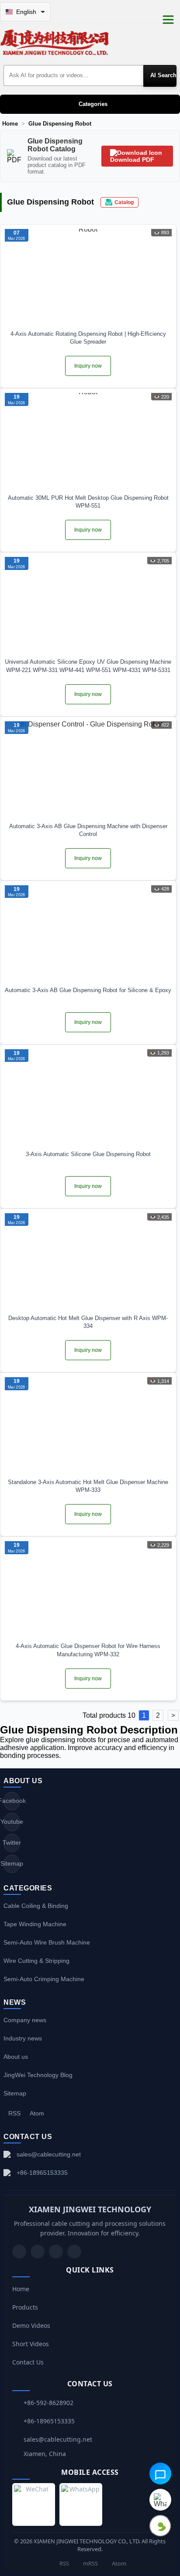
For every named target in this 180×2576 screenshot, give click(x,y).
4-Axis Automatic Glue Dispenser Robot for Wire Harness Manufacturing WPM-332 (88, 1650)
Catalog (124, 202)
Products (25, 2307)
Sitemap (12, 1863)
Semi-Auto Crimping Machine (44, 1979)
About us (16, 2057)
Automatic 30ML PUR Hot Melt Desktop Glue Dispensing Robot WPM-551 (88, 502)
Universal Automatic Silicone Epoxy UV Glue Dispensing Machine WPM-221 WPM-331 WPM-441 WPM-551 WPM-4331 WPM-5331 (88, 666)
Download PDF (132, 160)
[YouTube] (19, 2252)
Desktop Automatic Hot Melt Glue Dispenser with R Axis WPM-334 (88, 1322)
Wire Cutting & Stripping (36, 1961)
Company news (25, 2020)
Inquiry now (88, 366)
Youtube (12, 1822)
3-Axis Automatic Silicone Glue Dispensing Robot (88, 1154)
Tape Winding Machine (35, 1924)
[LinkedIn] (56, 2252)
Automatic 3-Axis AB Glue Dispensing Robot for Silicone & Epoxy (88, 990)
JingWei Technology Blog (38, 2075)
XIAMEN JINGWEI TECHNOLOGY (90, 2209)
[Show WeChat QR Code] (160, 2526)
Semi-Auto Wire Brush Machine (47, 1942)
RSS (14, 2113)
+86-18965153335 (42, 2173)
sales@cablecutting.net (49, 2154)
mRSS (90, 2563)
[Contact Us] (74, 2252)
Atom (37, 2113)
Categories (93, 104)
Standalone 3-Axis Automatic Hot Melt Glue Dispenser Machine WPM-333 (88, 1486)
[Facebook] (38, 2252)
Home (10, 124)
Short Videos (31, 2344)
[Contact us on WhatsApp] (160, 2500)
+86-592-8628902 (48, 2403)
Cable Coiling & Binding (36, 1906)
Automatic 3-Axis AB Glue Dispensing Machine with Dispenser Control (88, 830)
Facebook (12, 1801)
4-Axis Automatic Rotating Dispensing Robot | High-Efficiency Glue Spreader (88, 338)
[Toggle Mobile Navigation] (168, 20)
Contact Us (28, 2362)
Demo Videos (31, 2325)
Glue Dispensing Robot (60, 124)
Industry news (23, 2038)
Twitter (12, 1842)
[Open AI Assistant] (160, 2474)
